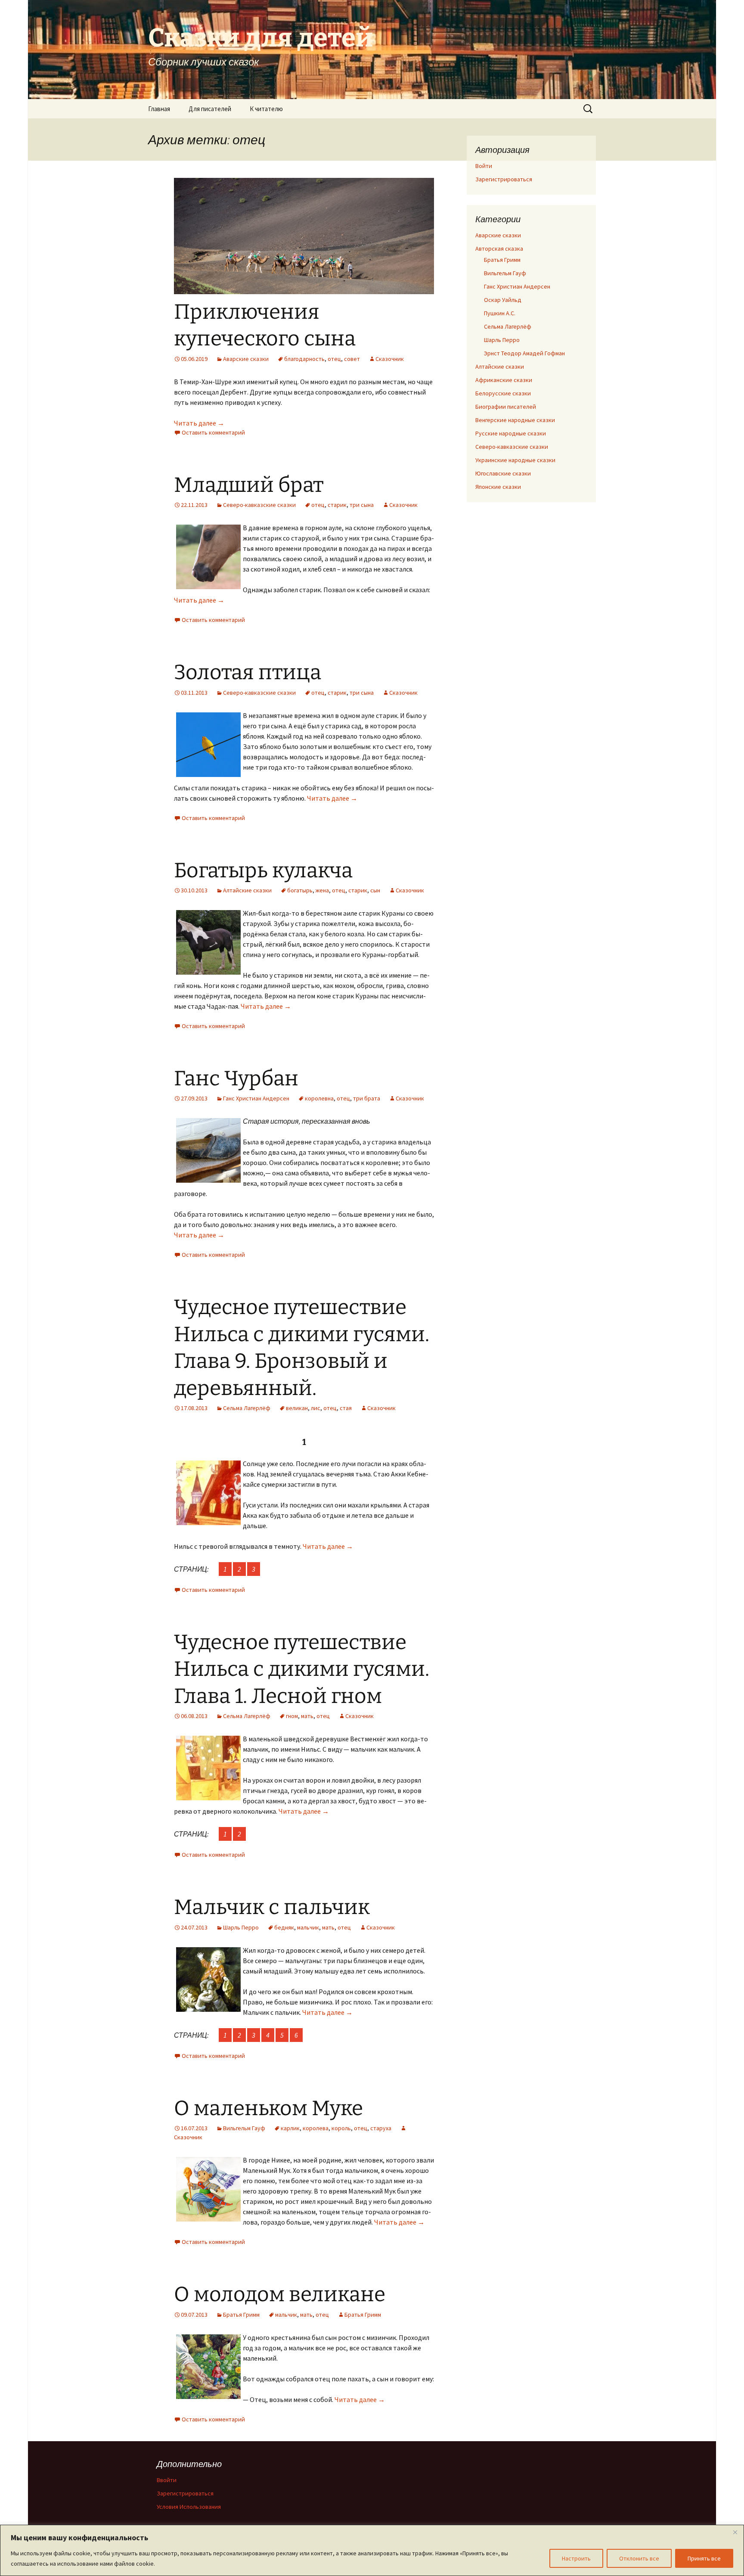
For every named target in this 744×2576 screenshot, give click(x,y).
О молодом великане (280, 2294)
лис (316, 1408)
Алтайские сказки (247, 890)
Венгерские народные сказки (515, 420)
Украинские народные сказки (515, 460)
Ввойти (167, 2480)
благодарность (304, 359)
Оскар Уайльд (503, 300)
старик (337, 505)
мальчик (308, 1927)
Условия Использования (189, 2507)
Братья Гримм (241, 2315)
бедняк (284, 1927)
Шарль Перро (241, 1927)
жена (322, 890)
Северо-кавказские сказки (259, 505)
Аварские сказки (246, 359)
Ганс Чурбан (236, 1078)
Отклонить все (639, 2558)
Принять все (704, 2558)
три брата (367, 1098)
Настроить (576, 2558)
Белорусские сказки (503, 393)
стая (346, 1408)
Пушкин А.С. (500, 313)
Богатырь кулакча (263, 870)
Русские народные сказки (511, 433)
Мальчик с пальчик (272, 1907)
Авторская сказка (499, 249)
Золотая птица (248, 672)
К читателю (266, 109)
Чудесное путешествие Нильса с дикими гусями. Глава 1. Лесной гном (302, 1669)
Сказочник (390, 359)
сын (375, 890)
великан (297, 1408)
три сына (362, 505)
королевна (319, 1098)
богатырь (300, 890)
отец (334, 359)
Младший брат (249, 485)
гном (292, 1716)
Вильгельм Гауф (244, 2128)
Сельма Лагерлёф (247, 1408)
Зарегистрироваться (504, 179)
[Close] (735, 2532)
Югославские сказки (503, 473)
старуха (381, 2128)
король (341, 2128)
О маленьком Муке (268, 2108)
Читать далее (199, 423)
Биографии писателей (506, 407)
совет (352, 359)
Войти (484, 166)
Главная (159, 109)
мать (307, 1716)
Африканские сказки (504, 380)
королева (316, 2128)
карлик (290, 2128)
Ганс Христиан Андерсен (256, 1098)
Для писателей (210, 109)
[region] (372, 2550)
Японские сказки (498, 487)
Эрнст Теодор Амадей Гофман (524, 353)
